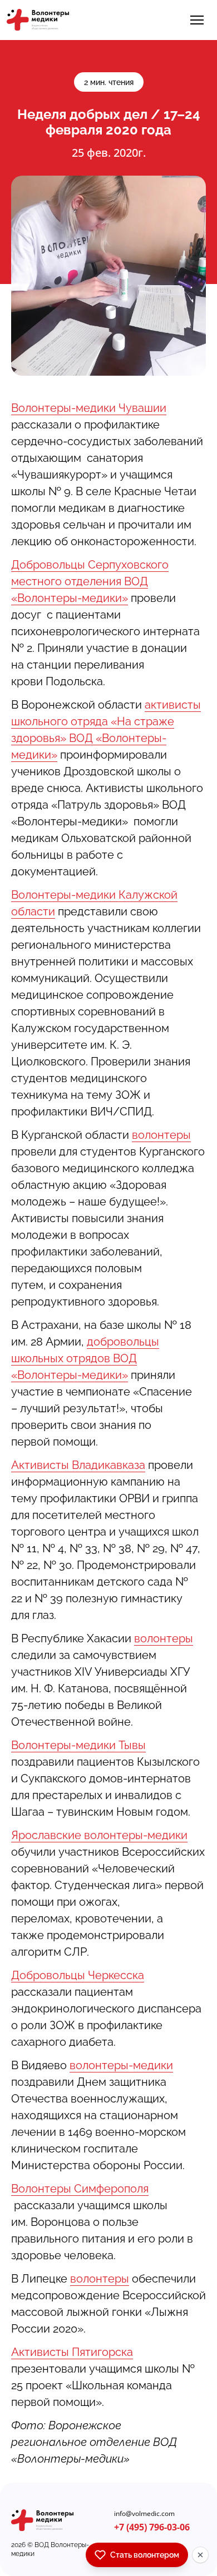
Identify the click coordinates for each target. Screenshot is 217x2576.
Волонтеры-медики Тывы (78, 1745)
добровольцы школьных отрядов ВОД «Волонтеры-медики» (85, 1358)
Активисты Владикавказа (78, 1465)
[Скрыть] (200, 2555)
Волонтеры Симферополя (80, 2189)
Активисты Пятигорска (72, 2352)
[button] (197, 20)
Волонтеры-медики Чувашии (89, 408)
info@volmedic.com (144, 2514)
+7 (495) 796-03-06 (152, 2527)
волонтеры (161, 1135)
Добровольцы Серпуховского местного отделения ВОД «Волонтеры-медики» (90, 581)
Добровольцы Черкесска (78, 1975)
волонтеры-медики (121, 2065)
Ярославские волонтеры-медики (99, 1835)
